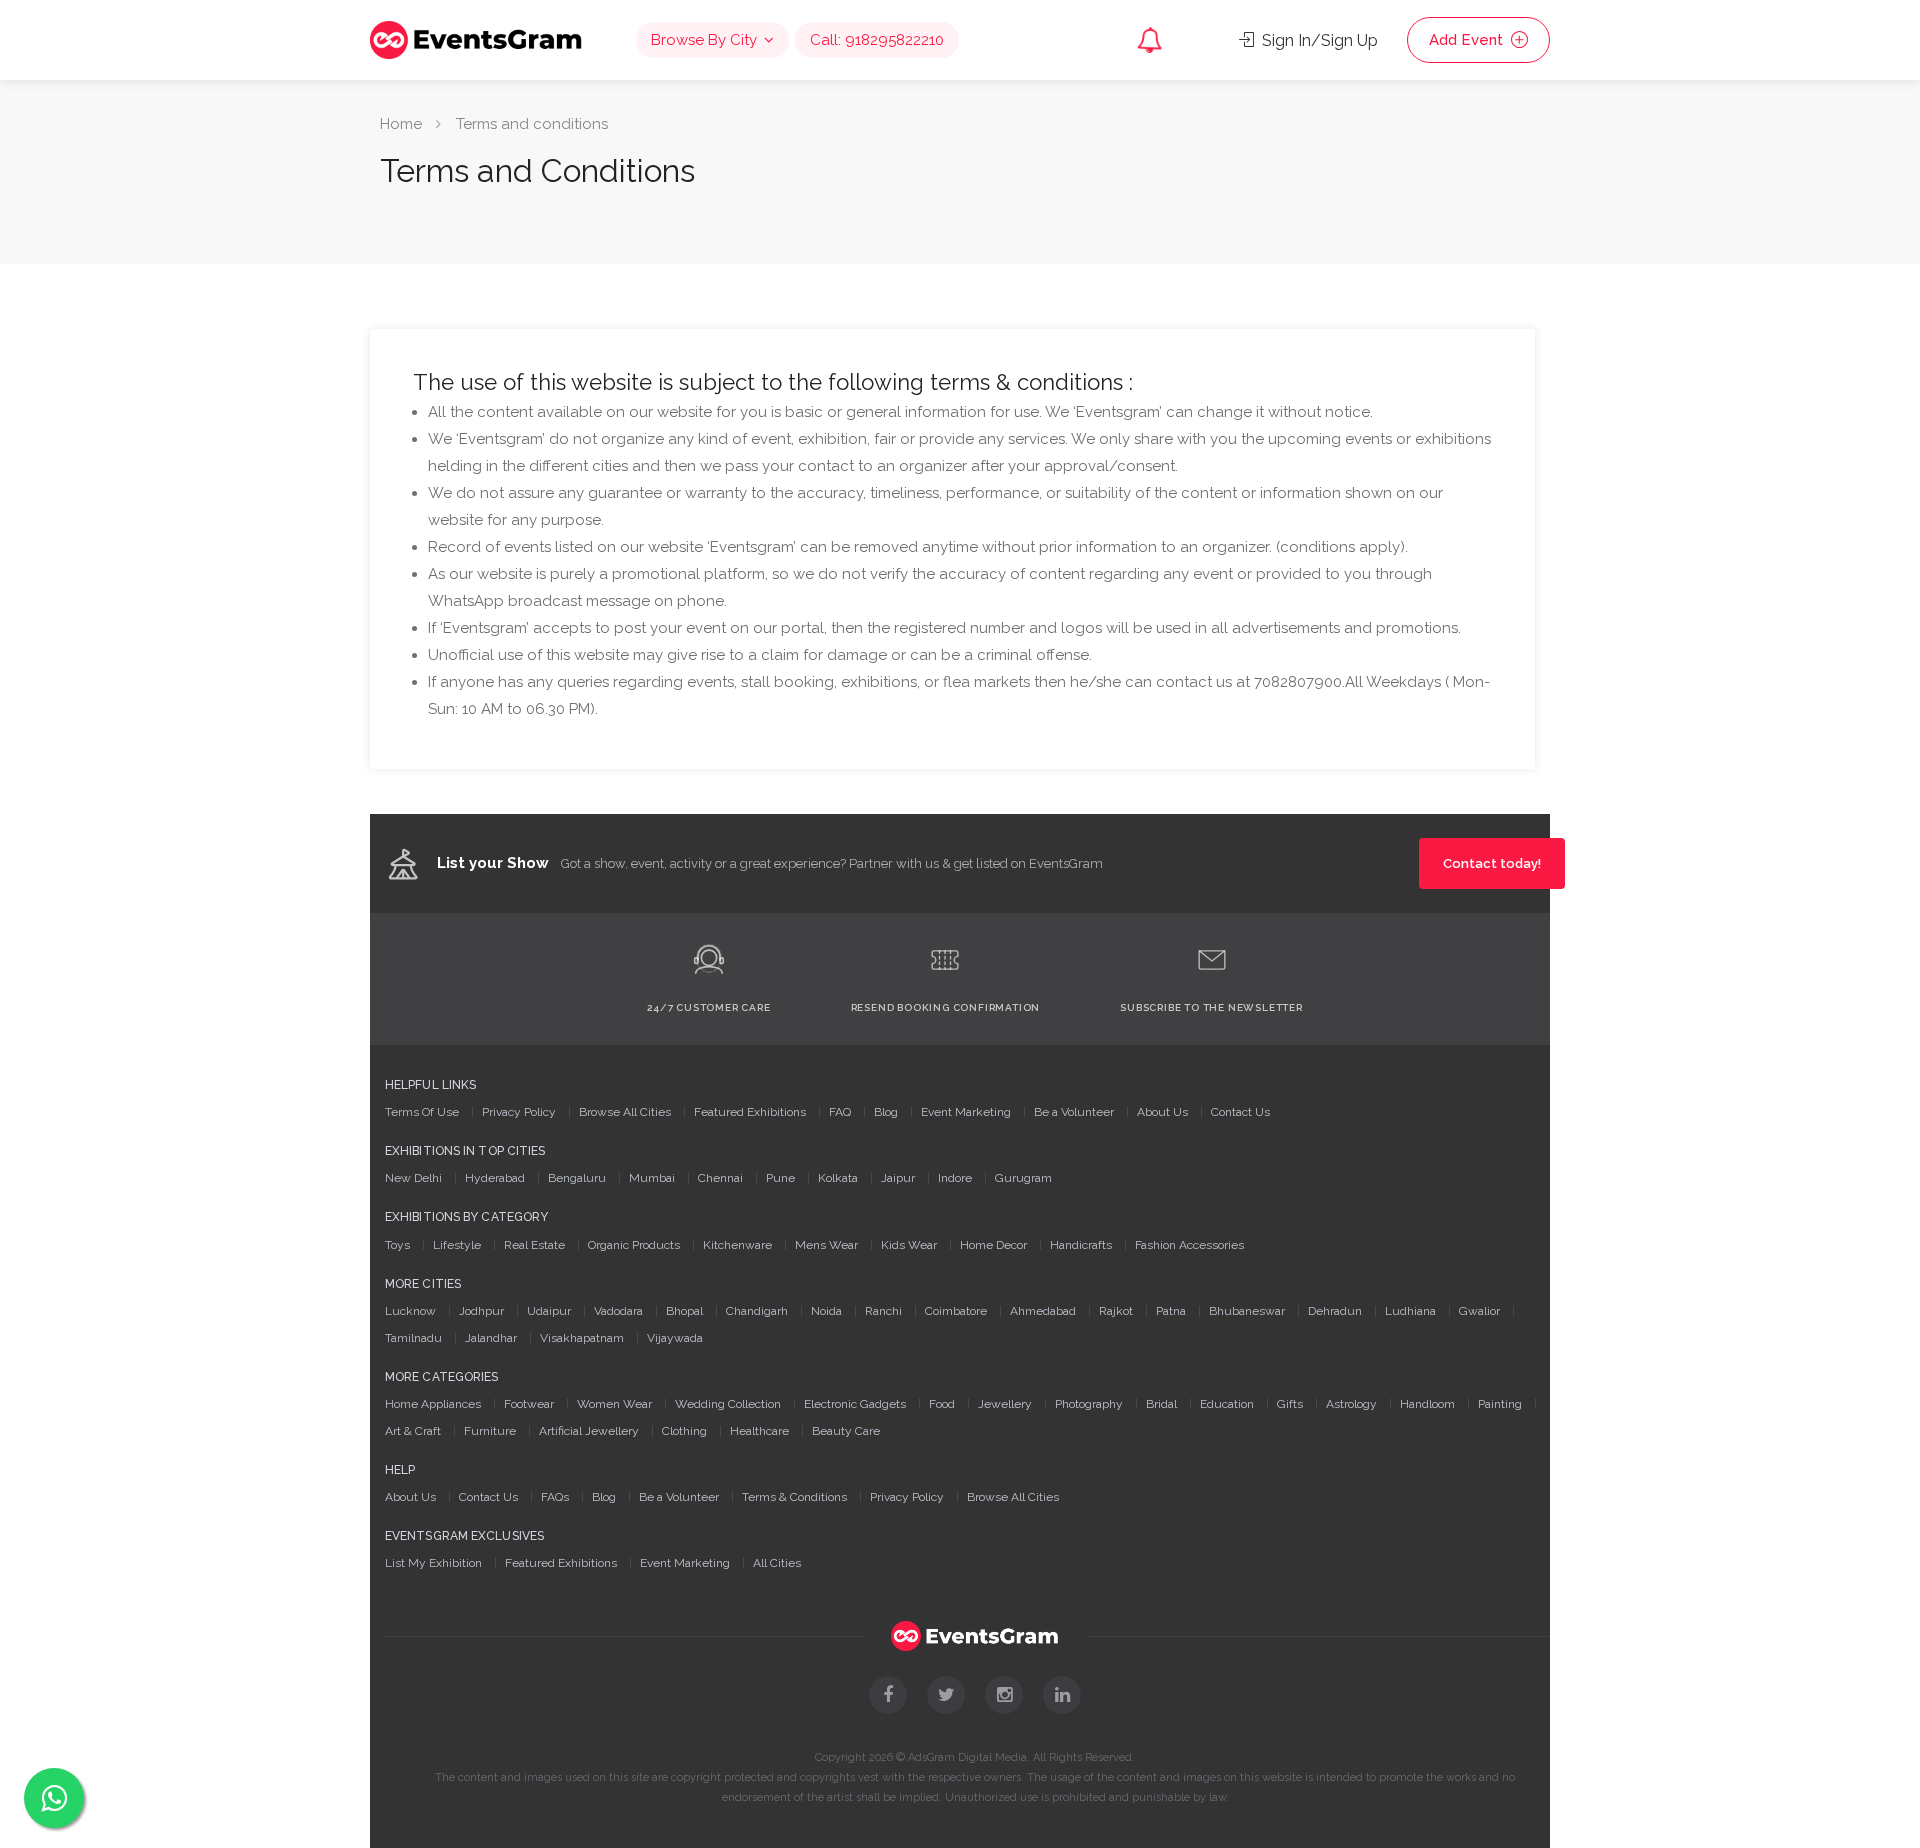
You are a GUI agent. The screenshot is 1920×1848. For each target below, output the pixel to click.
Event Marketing (966, 1112)
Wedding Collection (728, 1404)
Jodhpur (481, 1311)
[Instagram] (1004, 1695)
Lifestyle (457, 1245)
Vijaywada (675, 1338)
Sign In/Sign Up (1318, 40)
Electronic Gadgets (855, 1404)
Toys (397, 1245)
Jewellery (1005, 1404)
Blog (886, 1112)
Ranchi (883, 1311)
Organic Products (634, 1245)
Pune (780, 1178)
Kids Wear (909, 1245)
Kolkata (838, 1178)
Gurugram (1023, 1178)
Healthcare (759, 1431)
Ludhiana (1410, 1311)
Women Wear (614, 1404)
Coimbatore (956, 1311)
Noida (826, 1311)
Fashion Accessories (1189, 1245)
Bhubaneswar (1247, 1311)
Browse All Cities (625, 1112)
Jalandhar (491, 1338)
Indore (955, 1178)
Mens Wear (826, 1245)
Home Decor (993, 1245)
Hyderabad (495, 1178)
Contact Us (1240, 1112)
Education (1227, 1404)
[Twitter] (946, 1695)
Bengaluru (577, 1178)
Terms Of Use (422, 1112)
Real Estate (534, 1245)
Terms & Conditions (794, 1497)
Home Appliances (433, 1404)
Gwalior (1479, 1311)
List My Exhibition (433, 1563)
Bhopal (684, 1311)
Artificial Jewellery (589, 1431)
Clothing (684, 1431)
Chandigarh (757, 1311)
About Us (1162, 1112)
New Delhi (413, 1178)
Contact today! (1492, 863)
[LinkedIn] (1062, 1695)
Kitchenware (737, 1245)
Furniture (490, 1431)
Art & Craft (413, 1431)
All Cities (777, 1563)
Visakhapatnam (582, 1338)
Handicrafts (1081, 1245)
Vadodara (618, 1311)
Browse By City (704, 40)
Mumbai (652, 1178)
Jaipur (898, 1178)
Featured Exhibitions (750, 1112)
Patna (1171, 1311)
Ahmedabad (1043, 1311)
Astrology (1351, 1404)
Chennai (720, 1178)
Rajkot (1116, 1311)
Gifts (1290, 1404)
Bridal (1161, 1404)
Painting (1500, 1404)
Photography (1089, 1404)
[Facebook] (888, 1695)
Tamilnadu (413, 1338)
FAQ (840, 1112)
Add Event (1468, 40)
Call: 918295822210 (877, 40)
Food (942, 1404)
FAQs (555, 1497)
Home (401, 124)
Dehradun (1335, 1311)
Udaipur (549, 1311)
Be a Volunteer (1074, 1112)
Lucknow (410, 1311)
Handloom (1427, 1404)
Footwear (529, 1404)
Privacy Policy (519, 1112)
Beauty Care (846, 1431)
